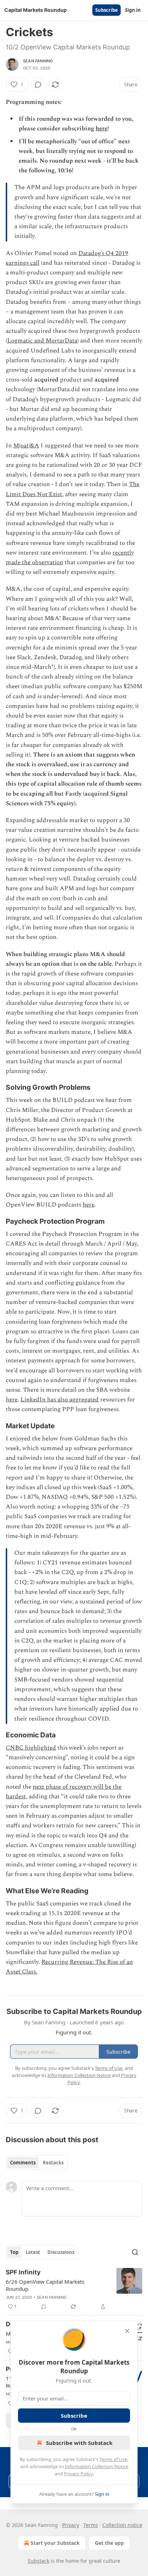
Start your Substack (55, 2543)
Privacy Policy (78, 2474)
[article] (74, 2289)
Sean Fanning (38, 61)
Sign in (133, 10)
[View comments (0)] (38, 85)
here (101, 129)
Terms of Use (113, 2459)
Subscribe (107, 10)
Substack (38, 2561)
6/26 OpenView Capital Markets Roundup (45, 2285)
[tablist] (37, 2163)
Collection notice (122, 2525)
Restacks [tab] (53, 2163)
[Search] (135, 2252)
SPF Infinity (23, 2272)
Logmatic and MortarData (42, 341)
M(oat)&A (26, 446)
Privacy (71, 2525)
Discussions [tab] (61, 2252)
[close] (127, 2331)
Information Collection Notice (97, 2466)
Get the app (109, 2543)
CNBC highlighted (31, 1748)
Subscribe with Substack (79, 2443)
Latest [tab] (33, 2252)
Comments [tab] (23, 2163)
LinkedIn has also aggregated (60, 1400)
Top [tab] (14, 2252)
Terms (91, 2525)
